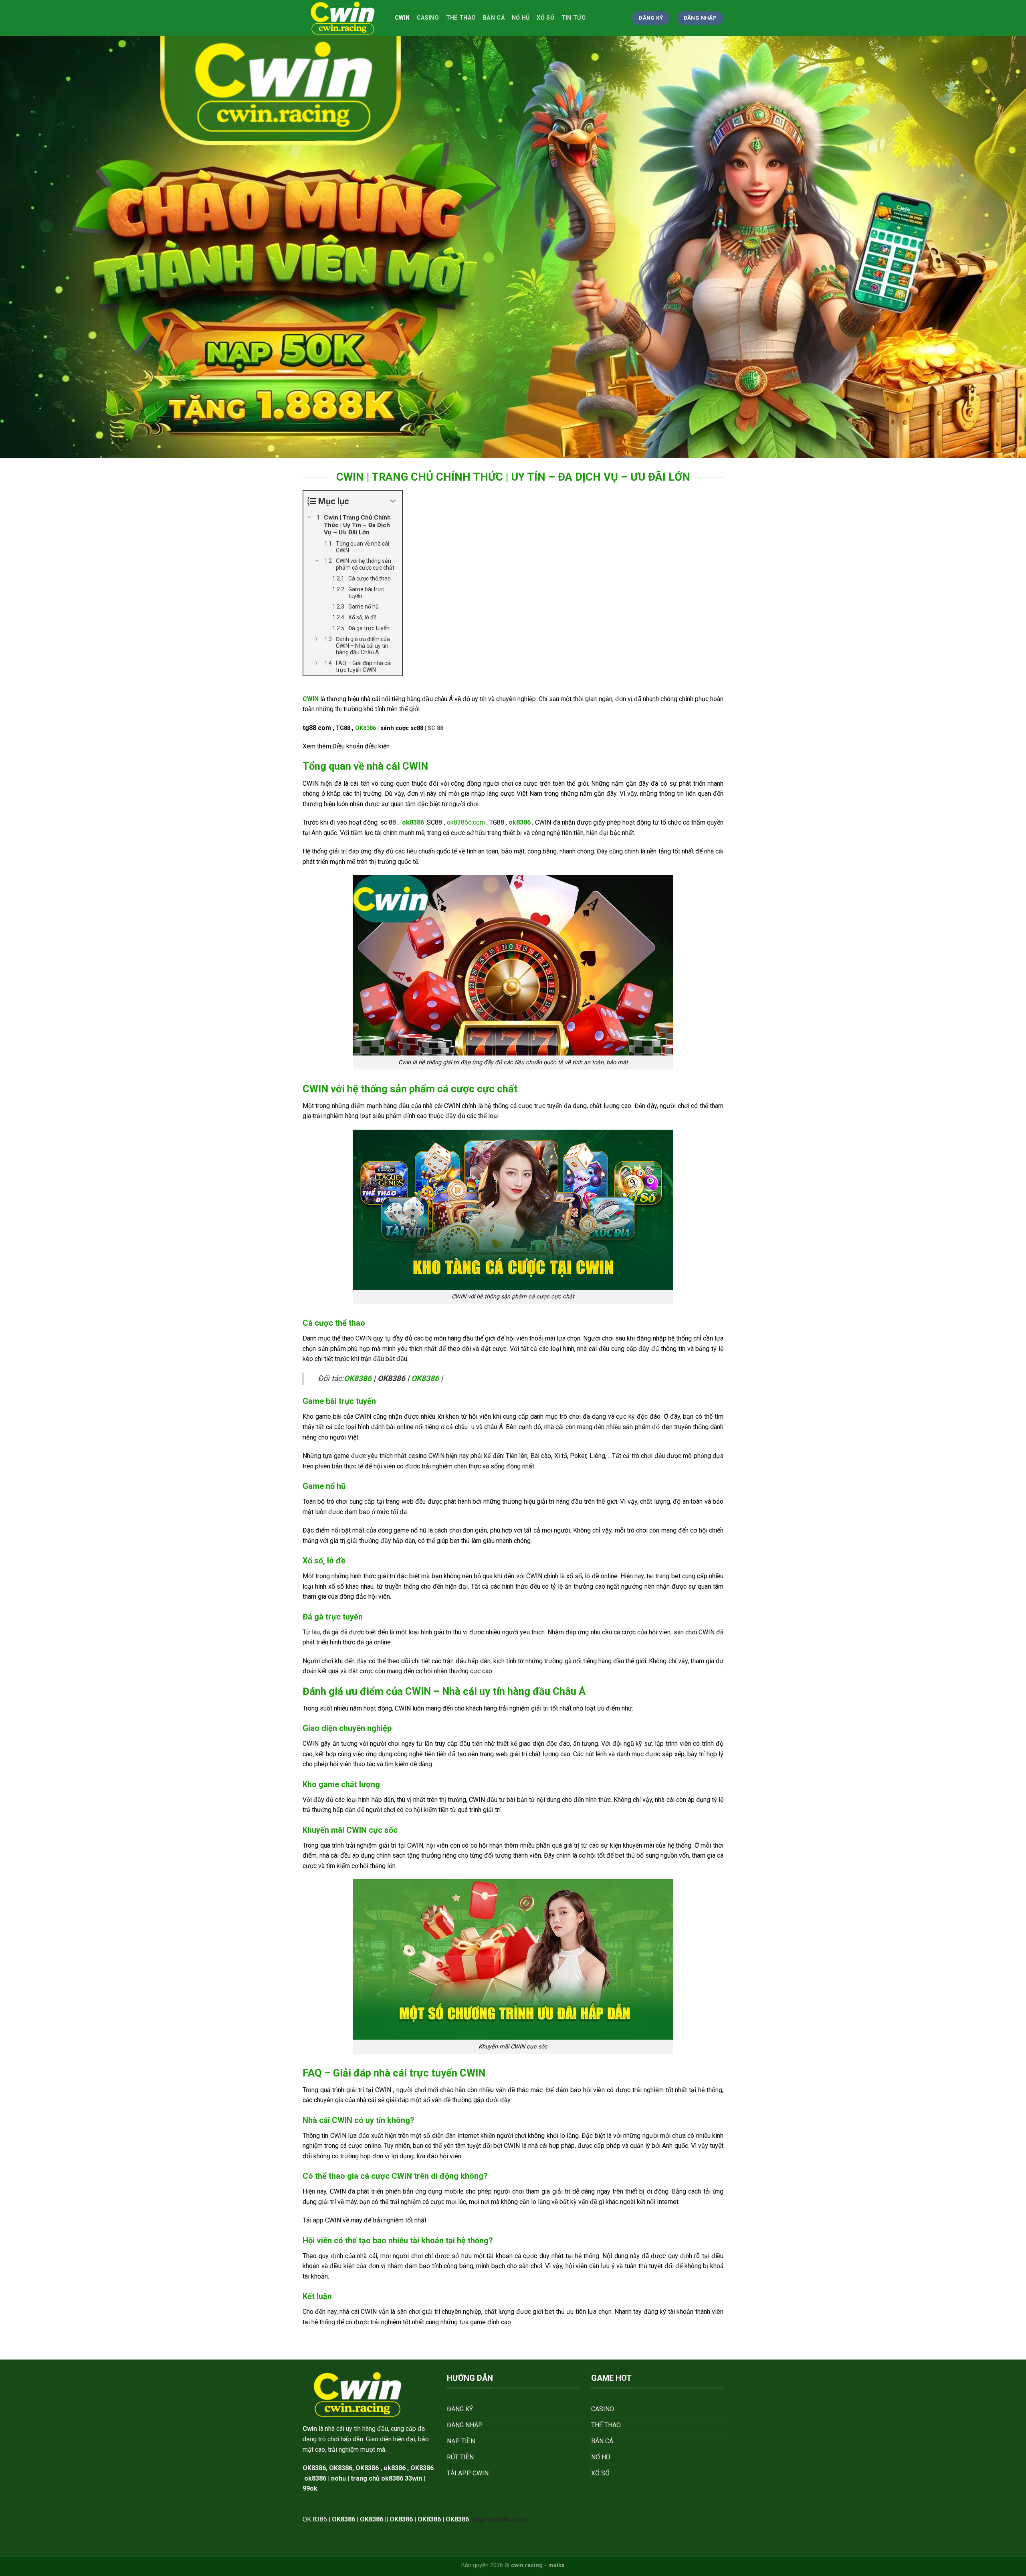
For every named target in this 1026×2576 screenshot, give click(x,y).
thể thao (461, 18)
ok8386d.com (466, 822)
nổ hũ (521, 18)
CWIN (402, 18)
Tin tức (574, 18)
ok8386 (395, 2468)
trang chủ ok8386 (377, 2478)
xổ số (545, 18)
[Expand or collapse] (393, 501)
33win (413, 2478)
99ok (310, 2488)
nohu (338, 2478)
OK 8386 (315, 2519)
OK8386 (366, 728)
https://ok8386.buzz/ (500, 2520)
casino (428, 18)
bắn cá (494, 18)
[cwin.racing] (343, 18)
